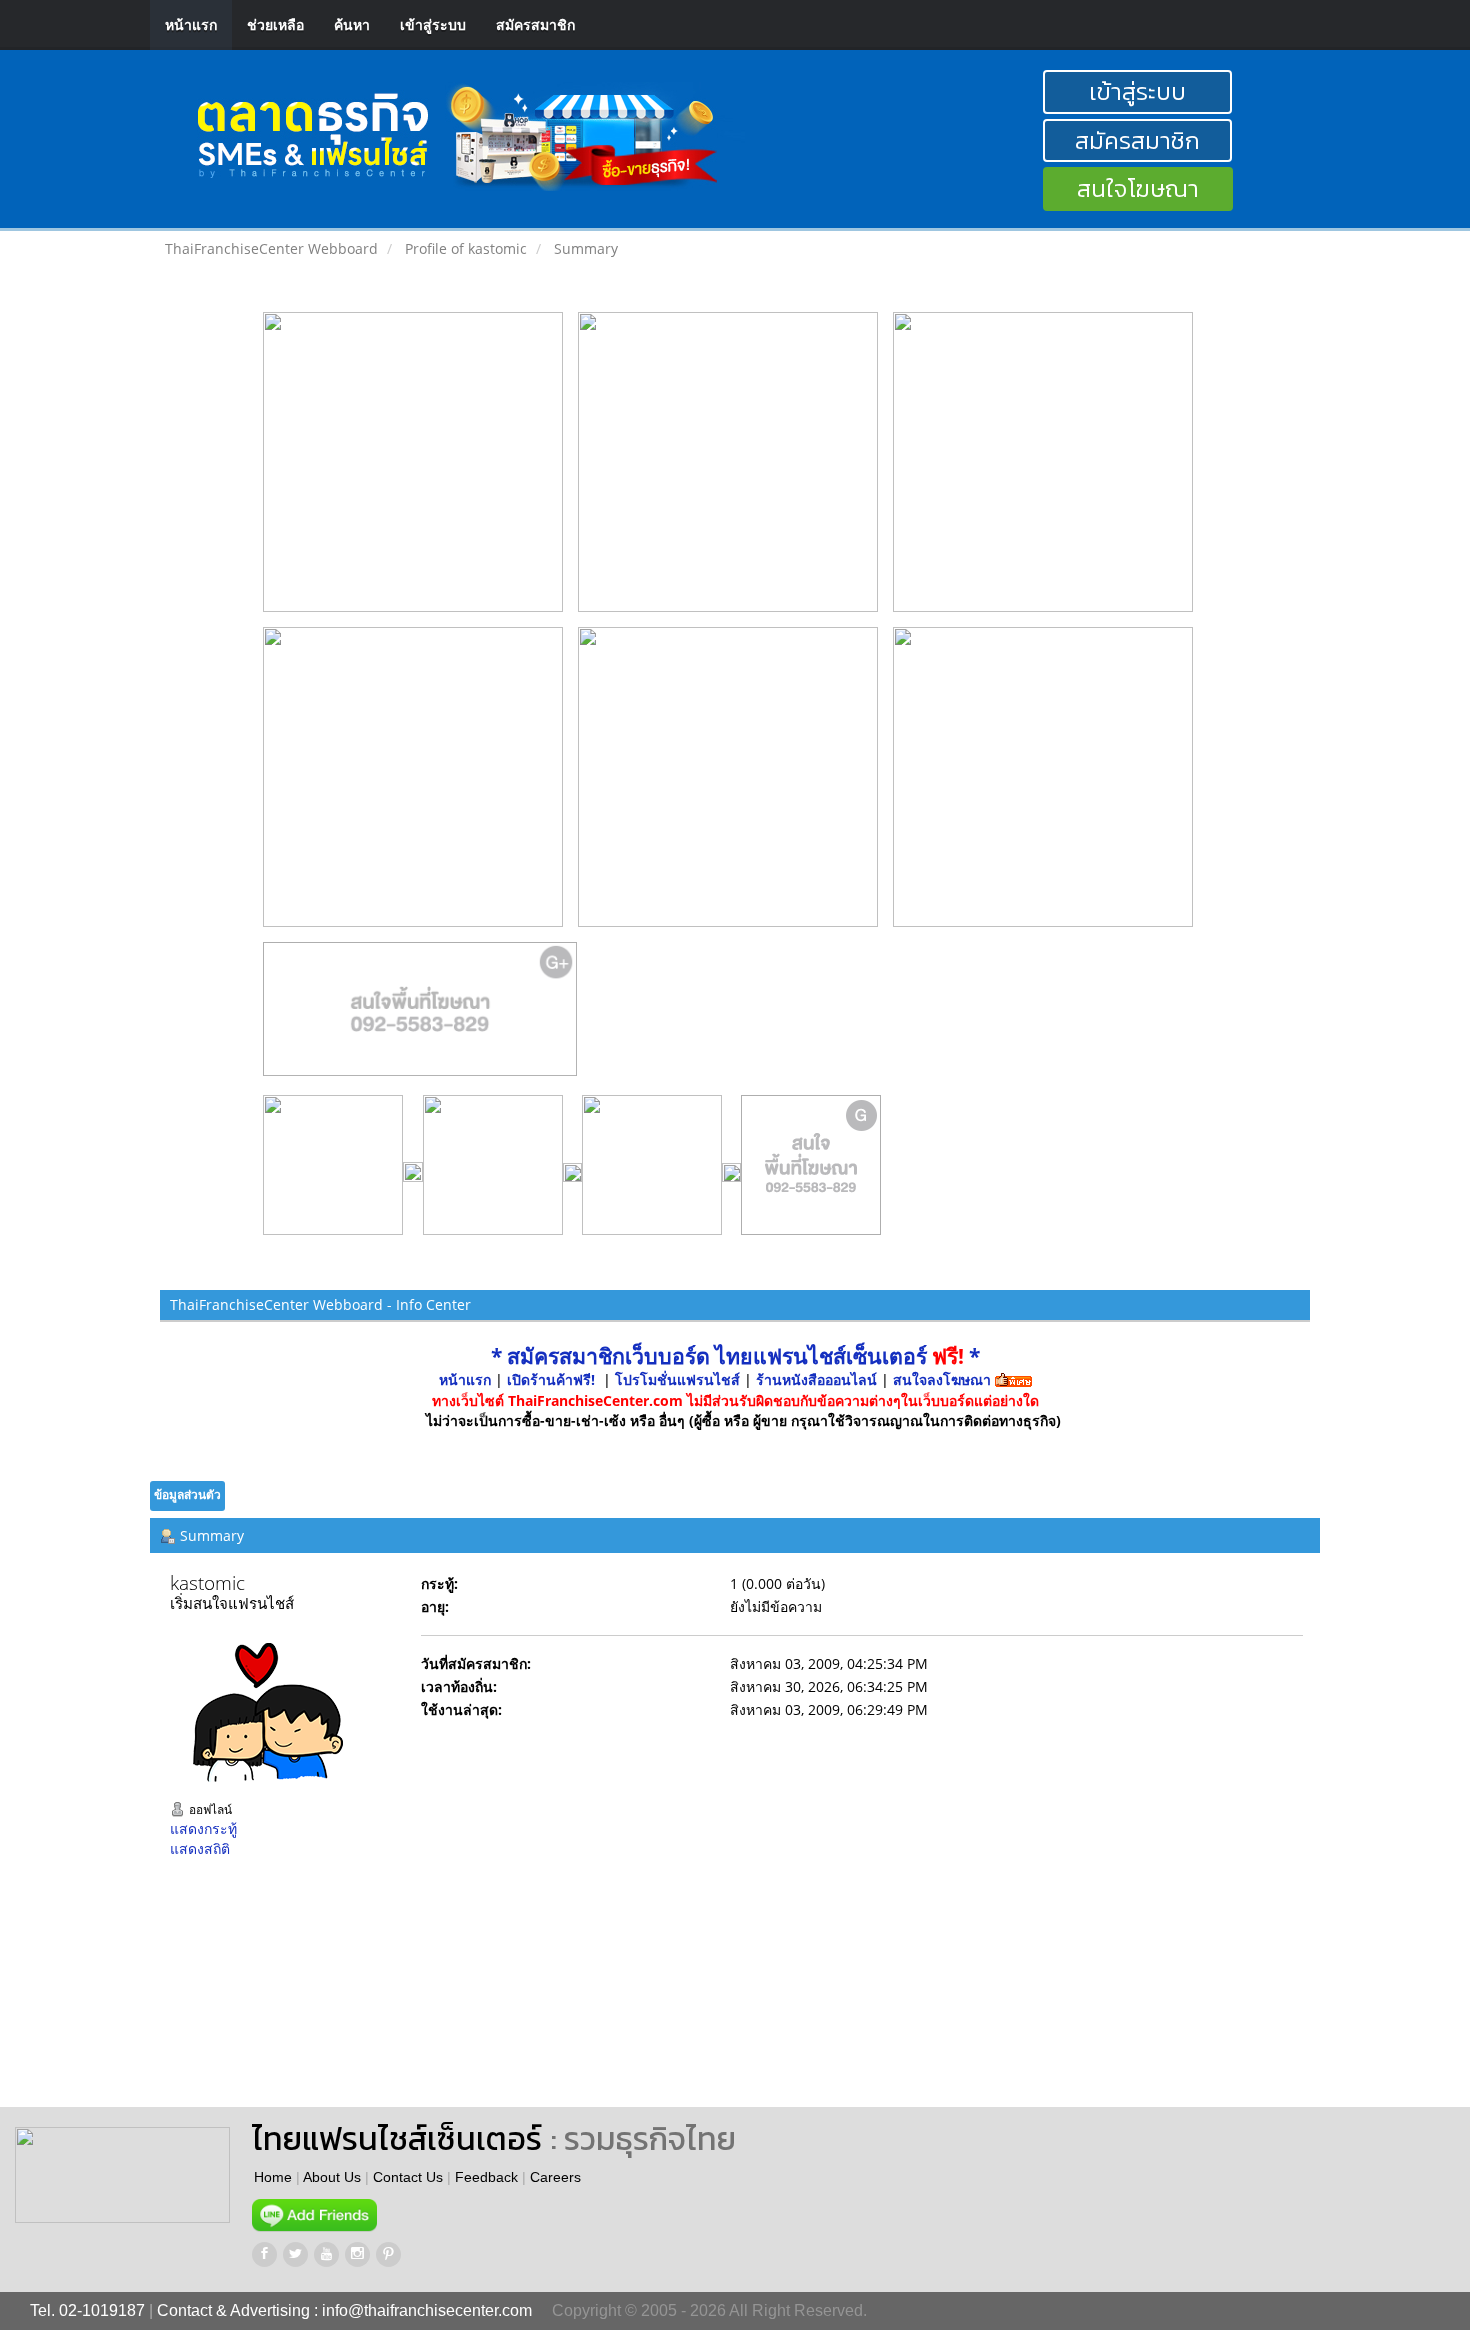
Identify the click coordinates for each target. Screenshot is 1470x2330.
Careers (555, 2177)
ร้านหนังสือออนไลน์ (816, 1379)
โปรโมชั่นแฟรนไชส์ (679, 1379)
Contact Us (408, 2177)
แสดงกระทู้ (203, 1828)
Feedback (486, 2177)
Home (273, 2177)
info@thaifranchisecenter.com (427, 2310)
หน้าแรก (191, 24)
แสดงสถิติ (200, 1848)
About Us (332, 2177)
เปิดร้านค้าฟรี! (551, 1379)
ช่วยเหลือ (275, 24)
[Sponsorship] (420, 1017)
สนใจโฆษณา (1138, 188)
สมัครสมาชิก (535, 24)
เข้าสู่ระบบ (433, 24)
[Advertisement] (854, 1997)
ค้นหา (352, 24)
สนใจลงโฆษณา (942, 1379)
